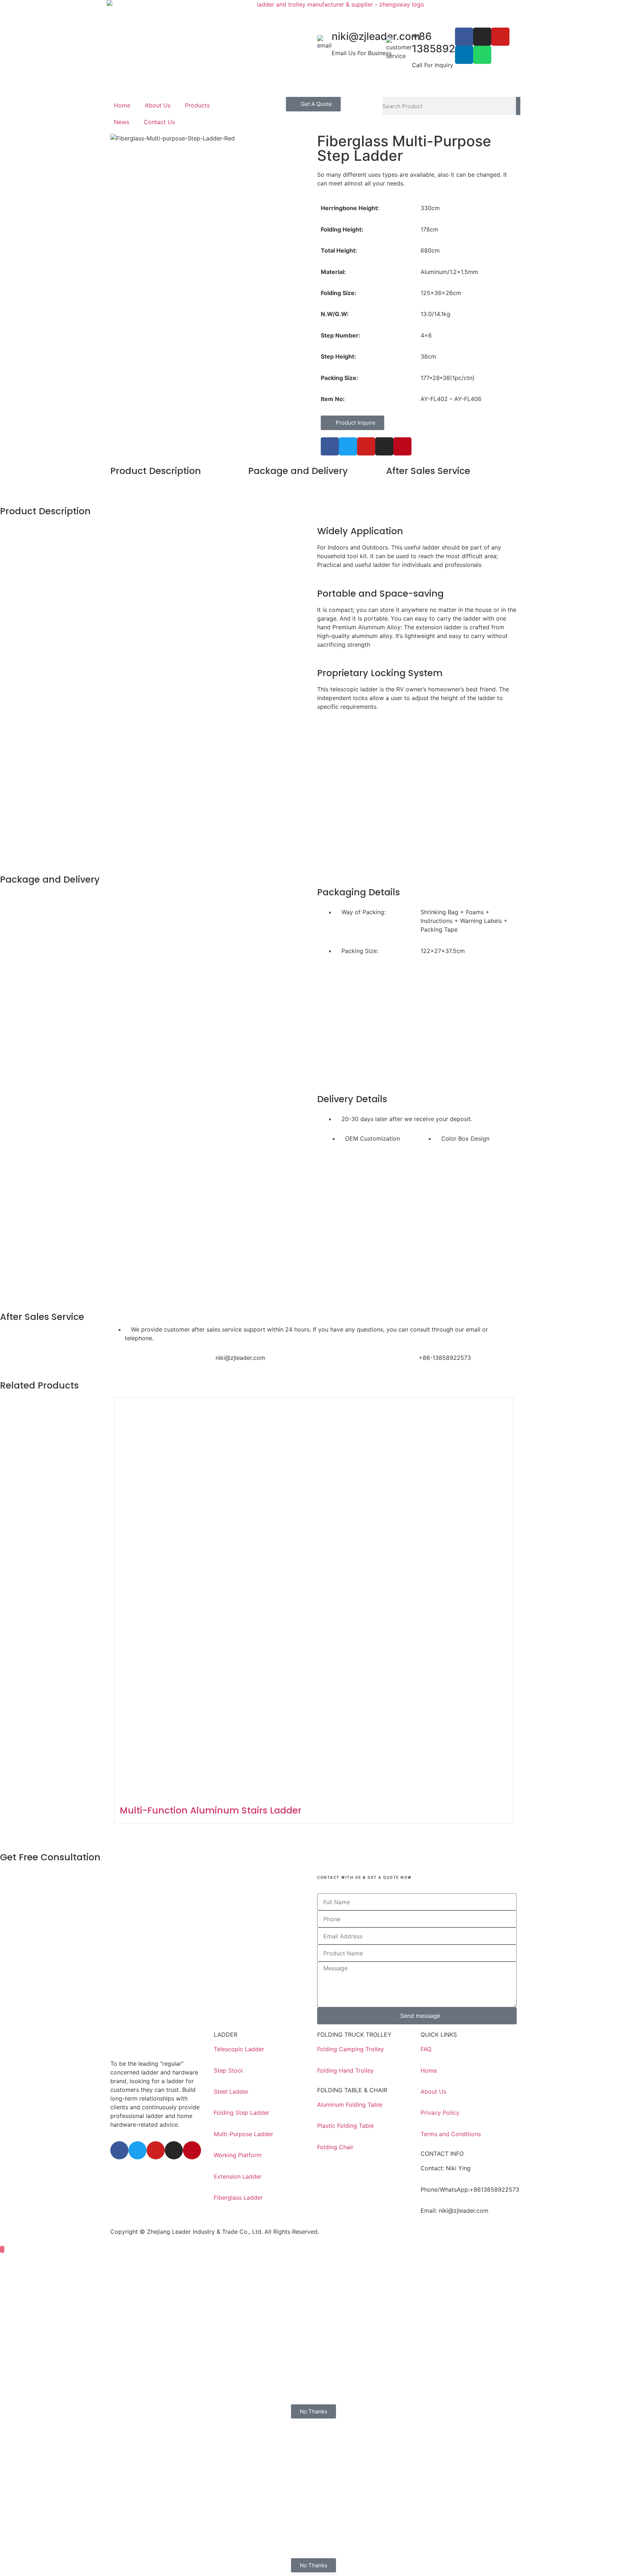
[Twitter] (348, 446)
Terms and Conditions (451, 2134)
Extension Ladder (238, 2176)
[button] (210, 340)
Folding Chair (335, 2147)
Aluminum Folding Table (350, 2105)
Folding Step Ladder (241, 2113)
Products (197, 105)
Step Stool (228, 2070)
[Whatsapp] (482, 55)
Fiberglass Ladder (238, 2197)
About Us (158, 105)
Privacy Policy (440, 2113)
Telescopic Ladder (239, 2049)
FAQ (426, 2049)
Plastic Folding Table (345, 2126)
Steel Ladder (231, 2092)
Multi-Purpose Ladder (243, 2134)
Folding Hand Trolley (345, 2070)
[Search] (518, 106)
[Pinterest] (402, 446)
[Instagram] (482, 37)
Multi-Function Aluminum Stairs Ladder (211, 1810)
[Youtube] (500, 37)
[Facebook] (464, 37)
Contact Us (159, 122)
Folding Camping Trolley (351, 2049)
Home (122, 105)
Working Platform (238, 2155)
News (122, 122)
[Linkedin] (464, 55)
